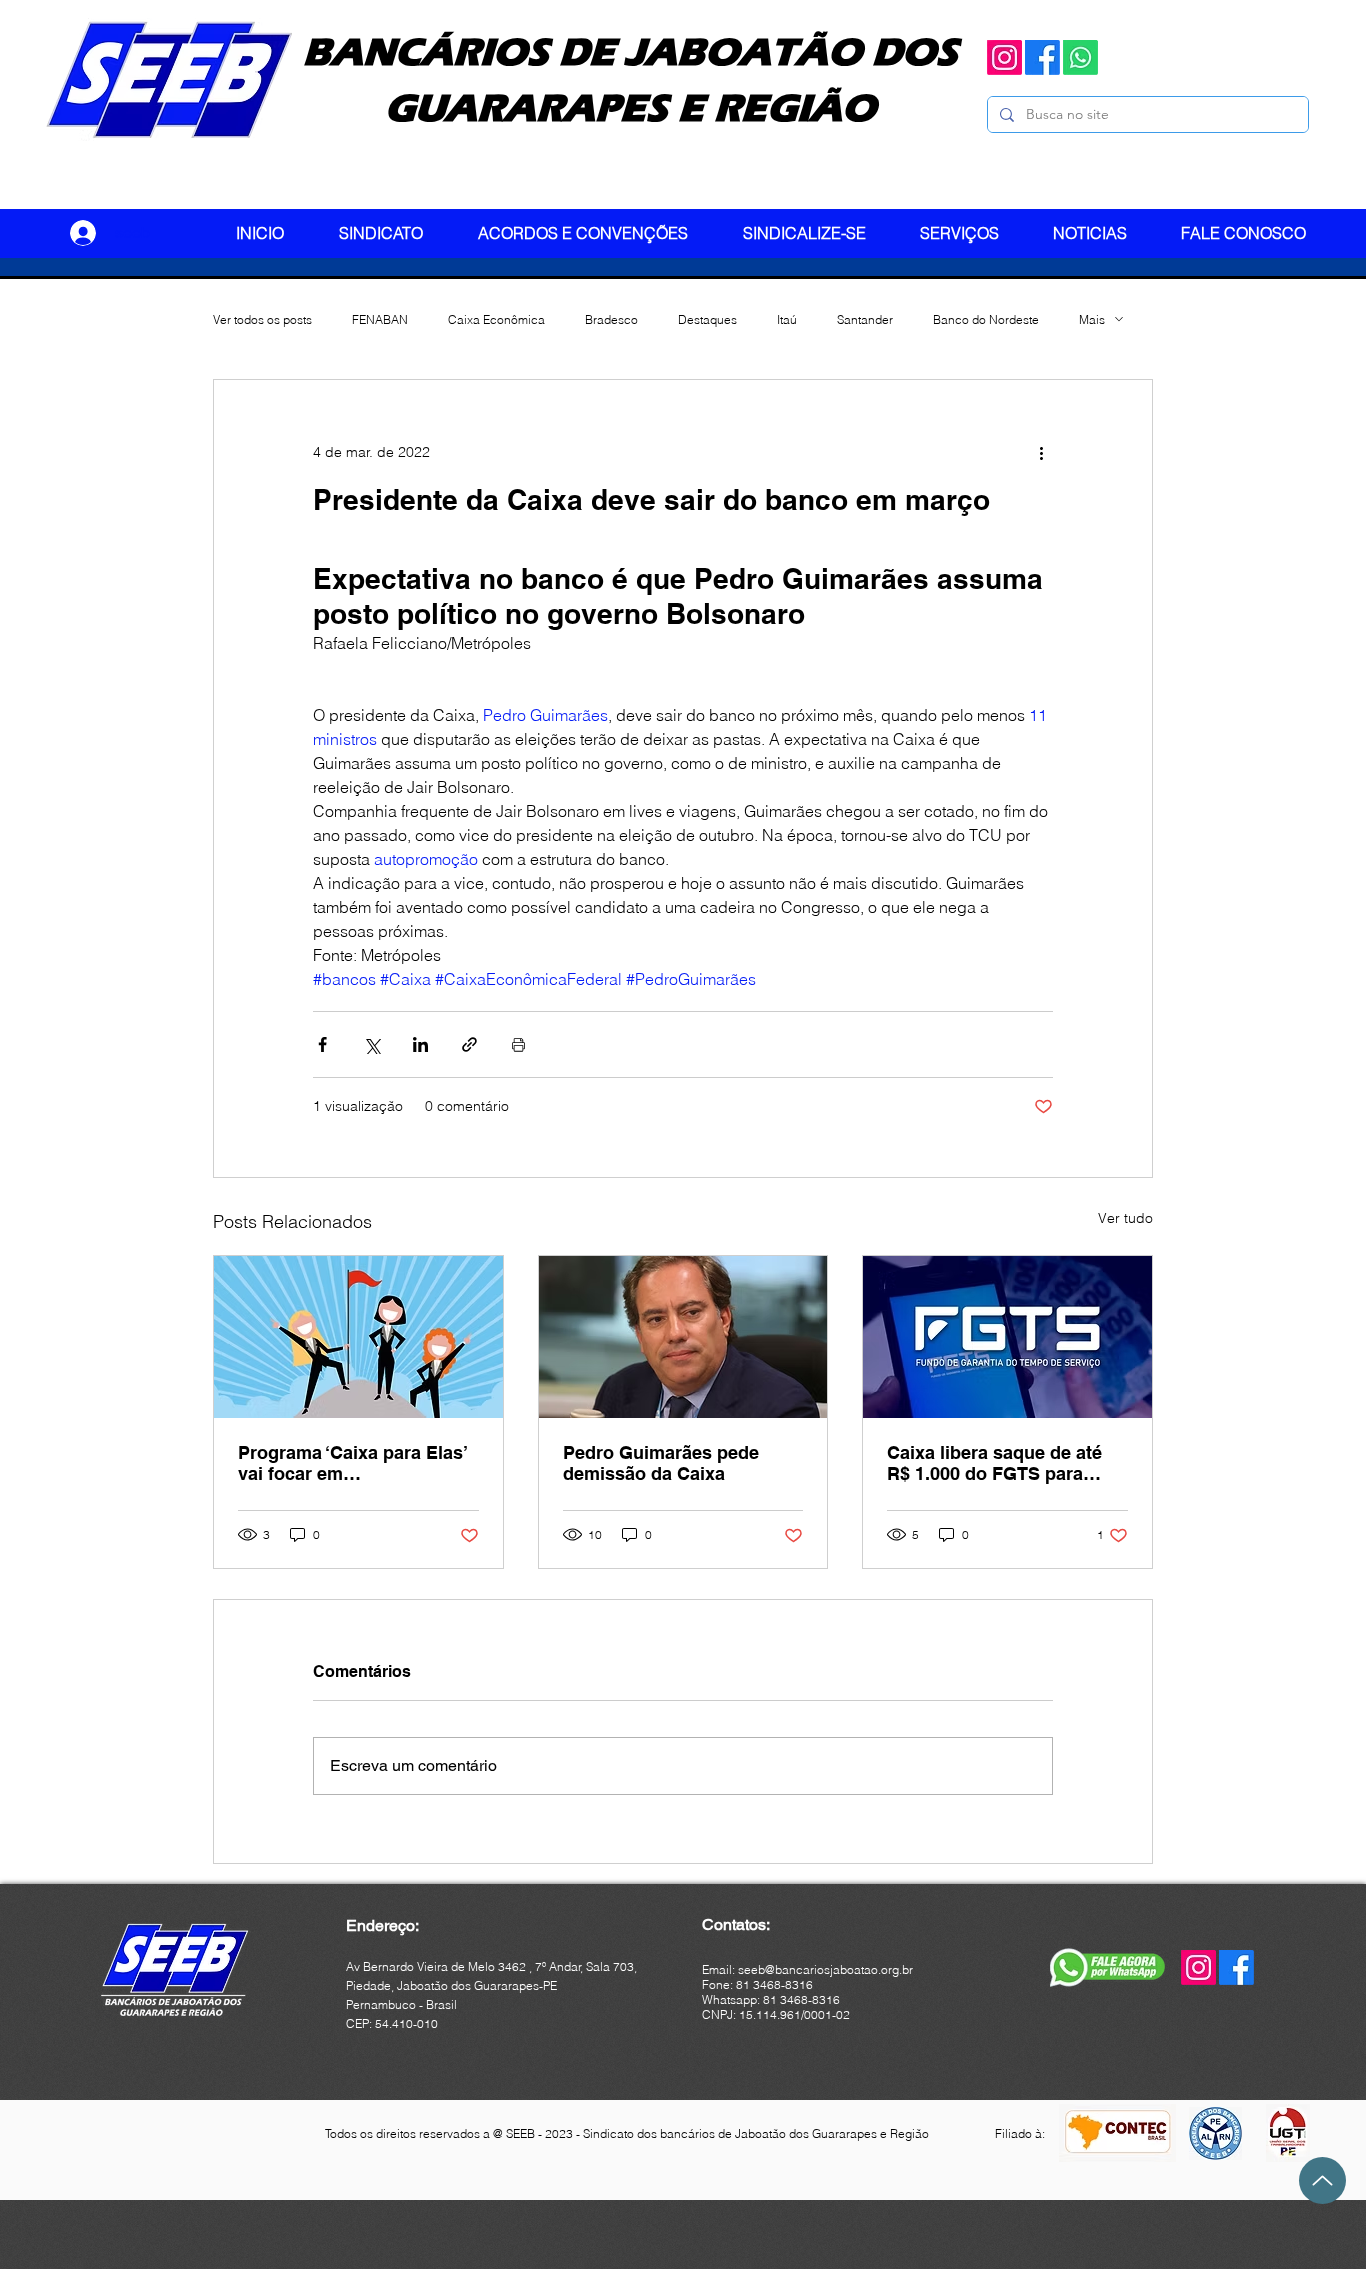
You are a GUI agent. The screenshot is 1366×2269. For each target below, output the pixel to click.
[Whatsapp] (1080, 57)
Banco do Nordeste (986, 319)
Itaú (787, 319)
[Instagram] (1004, 57)
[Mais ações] (1041, 452)
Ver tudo (1125, 1218)
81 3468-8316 (801, 1999)
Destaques (707, 319)
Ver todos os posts (262, 319)
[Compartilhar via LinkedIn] (420, 1044)
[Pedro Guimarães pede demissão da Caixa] (683, 1337)
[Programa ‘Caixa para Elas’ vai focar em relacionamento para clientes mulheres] (358, 1337)
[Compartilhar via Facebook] (322, 1044)
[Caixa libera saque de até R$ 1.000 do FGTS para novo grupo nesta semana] (1007, 1337)
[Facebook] (1042, 57)
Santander (865, 319)
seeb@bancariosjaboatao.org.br (825, 1969)
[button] (393, 233)
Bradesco (611, 319)
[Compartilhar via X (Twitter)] (371, 1044)
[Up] (1322, 2180)
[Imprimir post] (518, 1044)
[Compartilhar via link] (469, 1044)
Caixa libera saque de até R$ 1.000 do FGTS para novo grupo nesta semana (998, 1463)
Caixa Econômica (496, 319)
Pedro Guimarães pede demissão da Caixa (661, 1463)
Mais (1092, 319)
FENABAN (380, 319)
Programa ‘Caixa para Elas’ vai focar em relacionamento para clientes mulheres (352, 1463)
